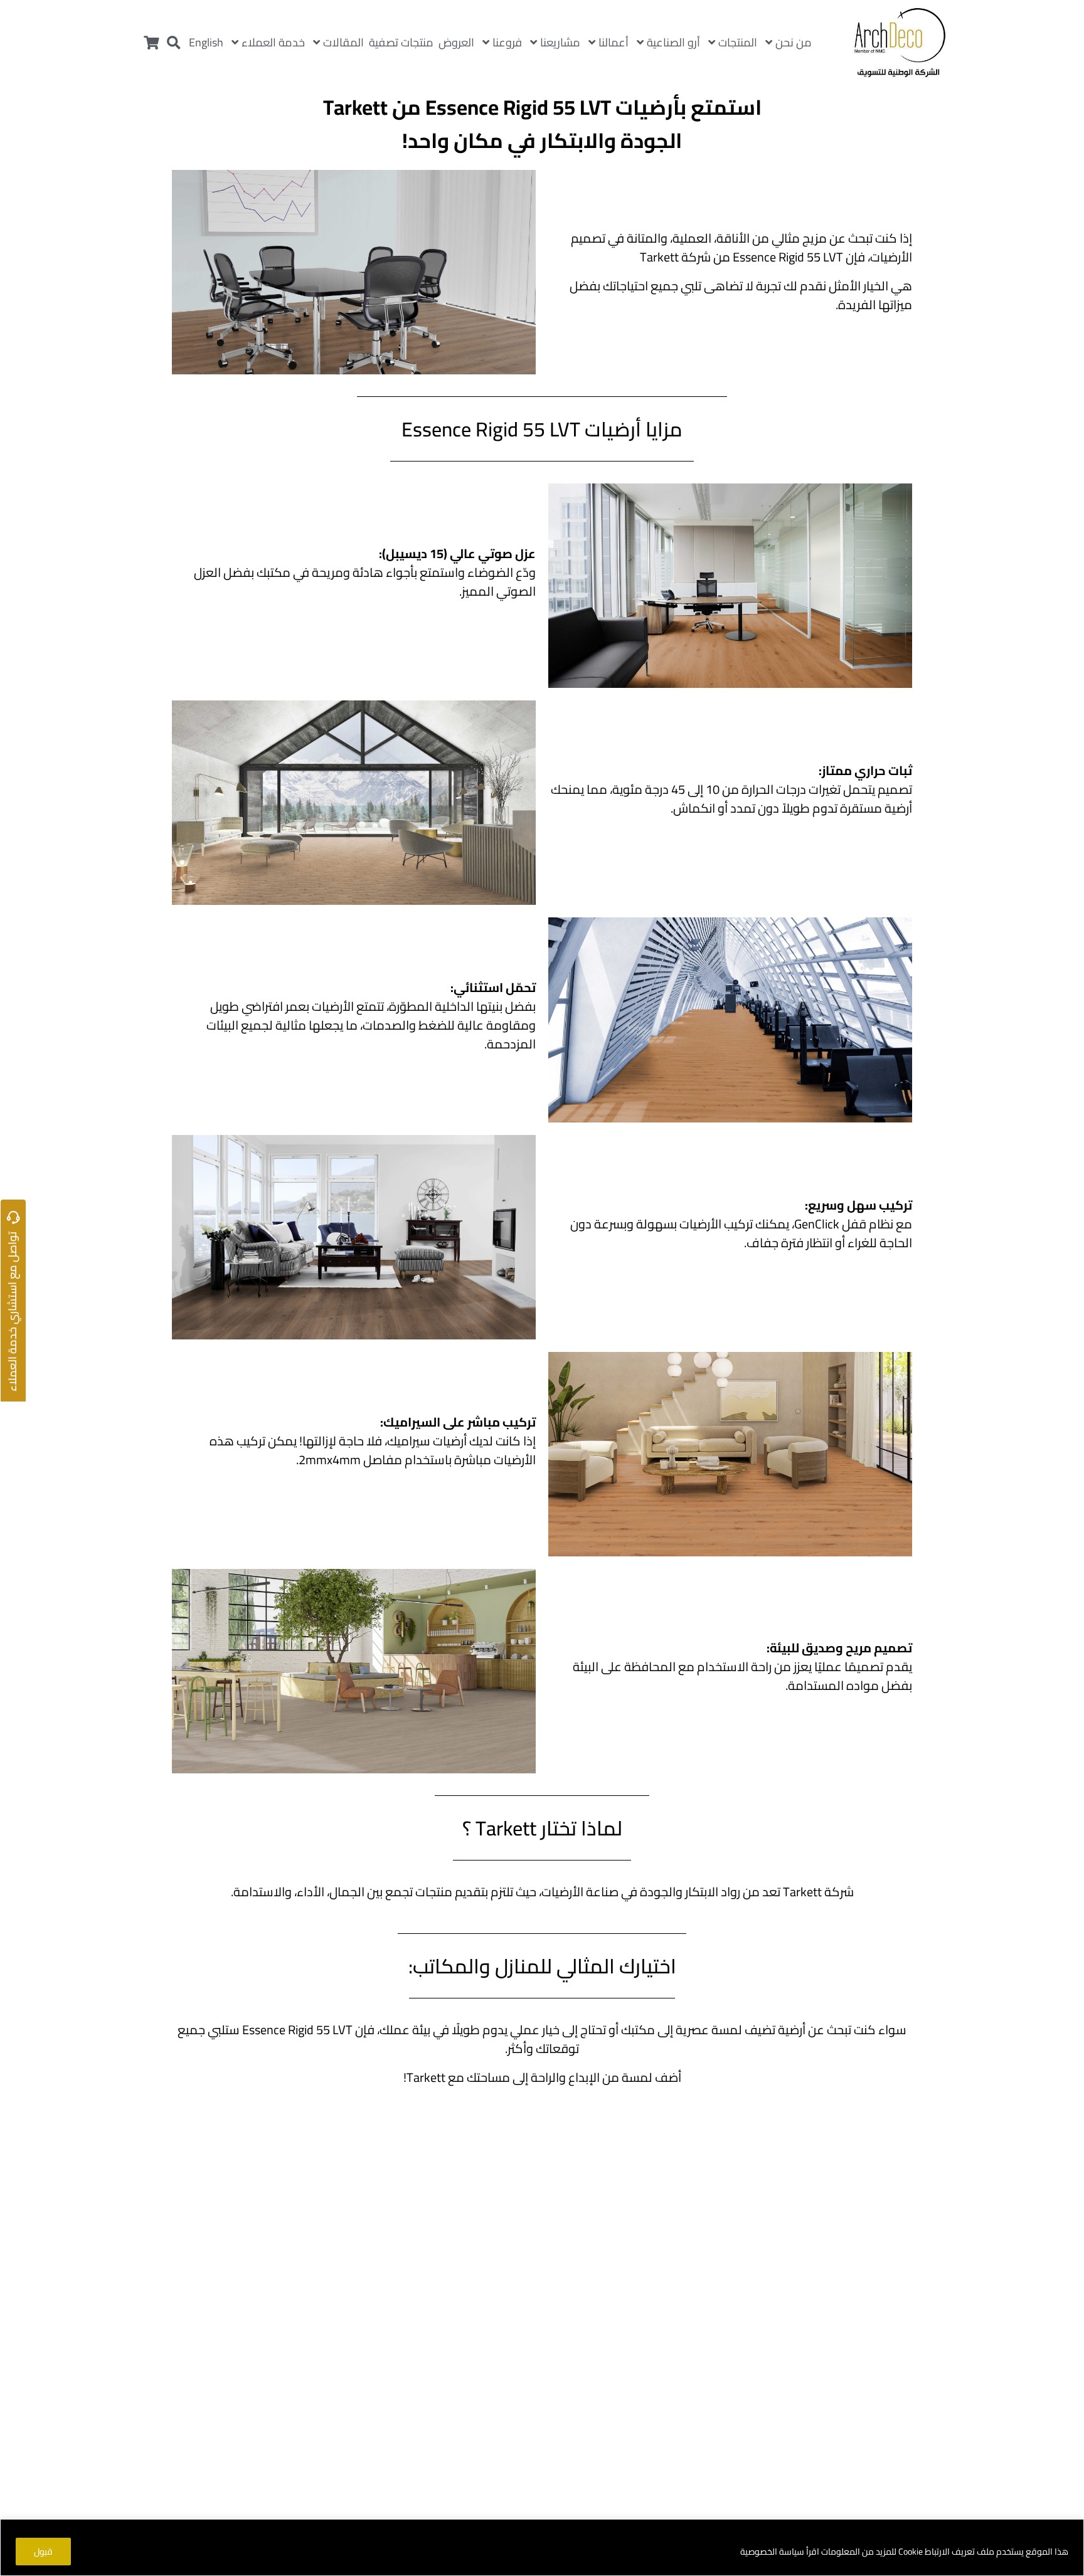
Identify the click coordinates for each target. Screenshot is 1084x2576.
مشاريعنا (560, 42)
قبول (43, 2552)
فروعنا (507, 42)
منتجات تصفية (401, 42)
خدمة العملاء (273, 42)
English (206, 42)
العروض (456, 42)
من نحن (794, 42)
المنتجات (738, 42)
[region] (542, 2547)
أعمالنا (614, 42)
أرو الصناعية (673, 42)
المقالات (343, 42)
